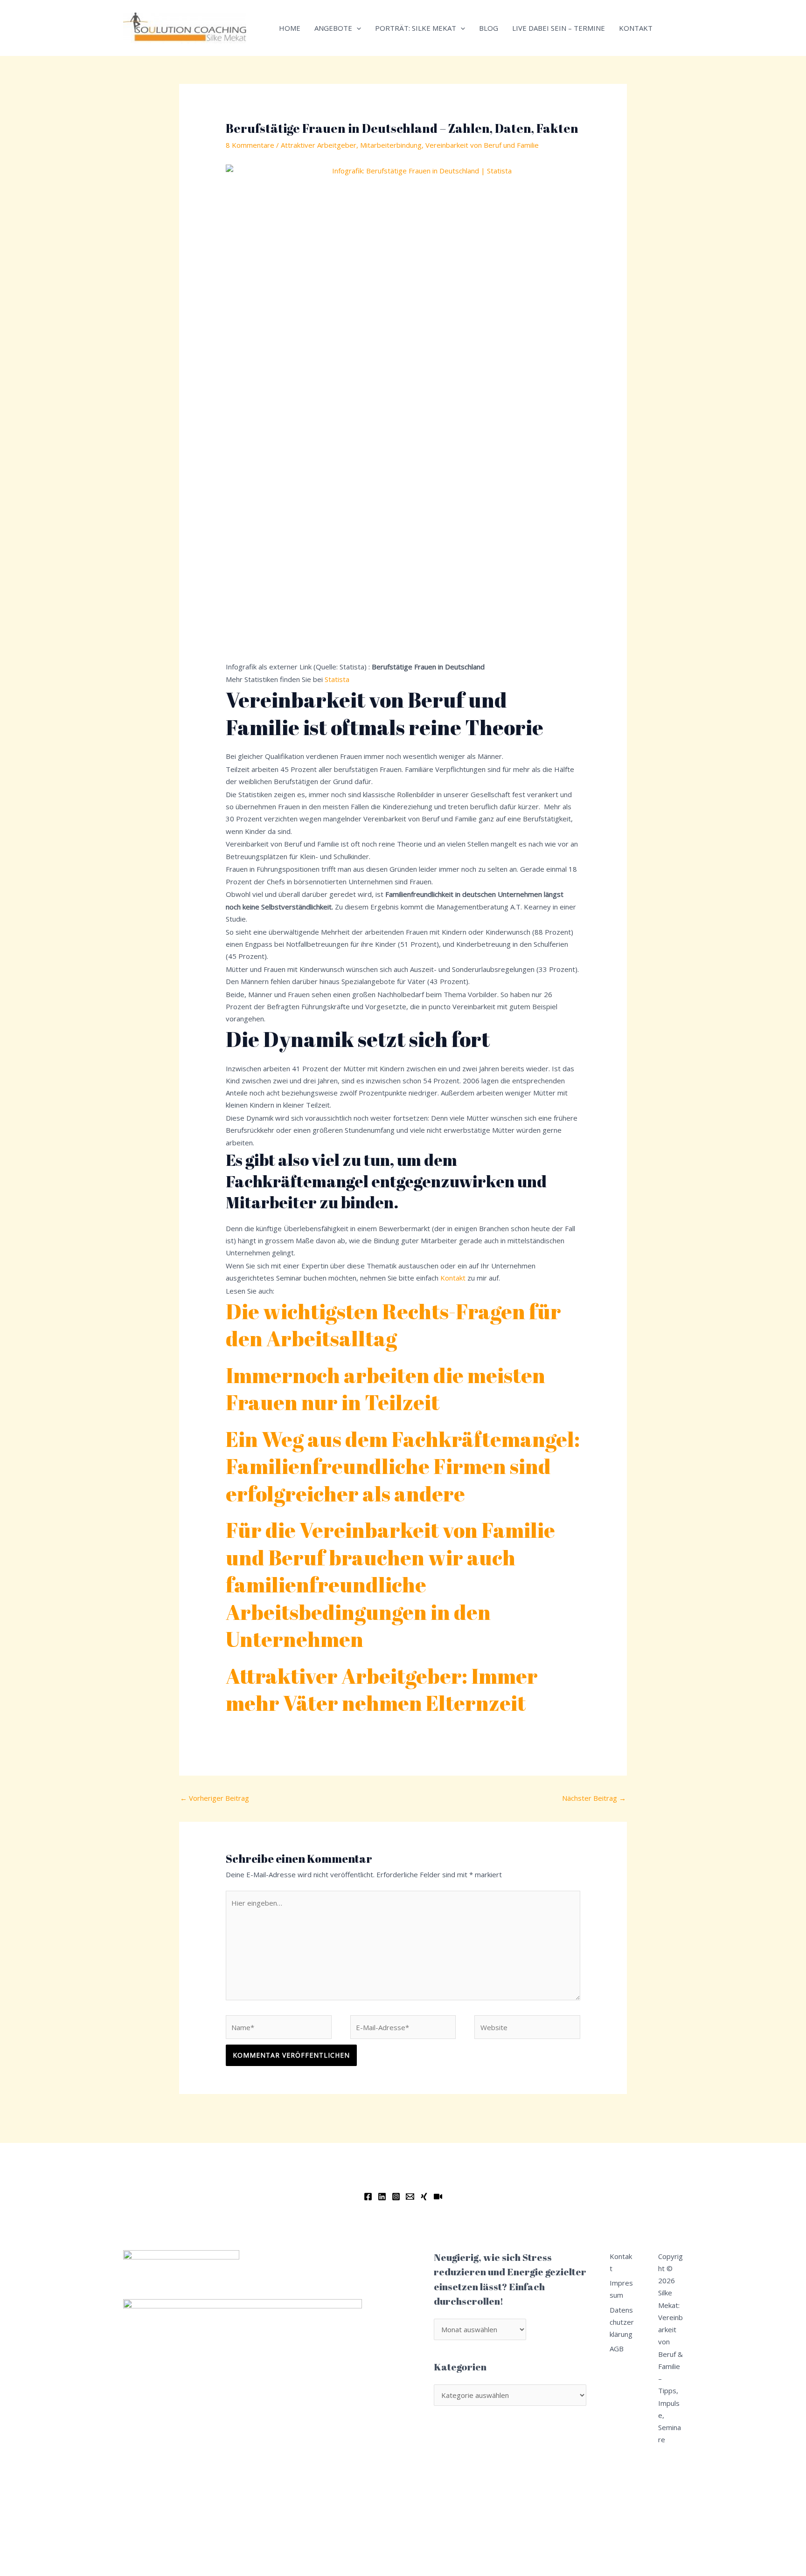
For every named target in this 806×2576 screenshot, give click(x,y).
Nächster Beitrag (594, 1798)
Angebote (333, 28)
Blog (489, 28)
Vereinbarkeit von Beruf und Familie (482, 145)
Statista (337, 679)
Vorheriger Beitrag (215, 1798)
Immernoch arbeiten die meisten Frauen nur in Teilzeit (386, 1389)
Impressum (621, 2289)
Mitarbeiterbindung (391, 145)
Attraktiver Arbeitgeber (319, 145)
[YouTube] (438, 2197)
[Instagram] (396, 2197)
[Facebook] (368, 2197)
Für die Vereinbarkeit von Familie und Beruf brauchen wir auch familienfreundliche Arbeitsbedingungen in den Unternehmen (390, 1584)
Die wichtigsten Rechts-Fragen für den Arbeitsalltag (393, 1325)
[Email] (410, 2197)
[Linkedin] (382, 2197)
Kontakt (636, 28)
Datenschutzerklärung (622, 2322)
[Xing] (424, 2197)
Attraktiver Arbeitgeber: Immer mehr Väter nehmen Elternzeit (382, 1689)
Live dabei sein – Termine (559, 28)
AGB (617, 2349)
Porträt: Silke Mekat (416, 28)
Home (290, 28)
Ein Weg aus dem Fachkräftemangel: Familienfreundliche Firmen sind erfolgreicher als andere (403, 1466)
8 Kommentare (250, 145)
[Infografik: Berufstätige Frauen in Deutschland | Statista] (403, 412)
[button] (357, 28)
